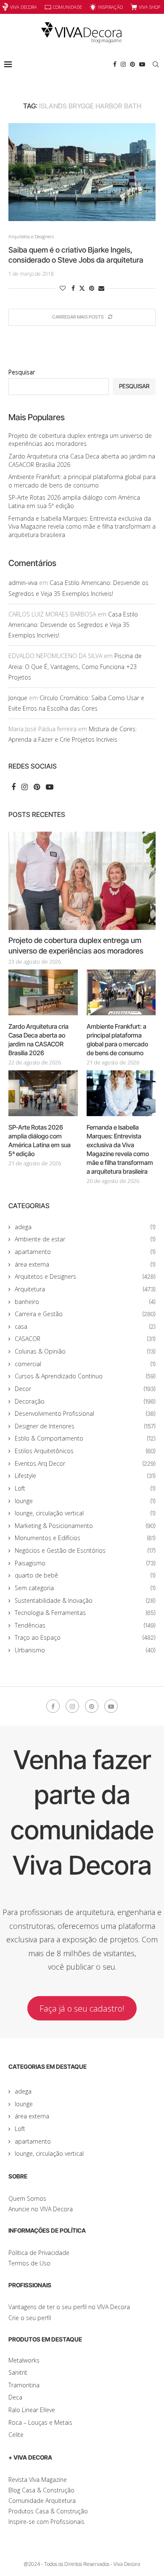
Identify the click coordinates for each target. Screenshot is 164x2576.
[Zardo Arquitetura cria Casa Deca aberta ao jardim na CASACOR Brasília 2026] (43, 993)
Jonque (18, 698)
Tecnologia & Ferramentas (85, 1613)
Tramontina (24, 2385)
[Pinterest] (132, 64)
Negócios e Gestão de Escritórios (85, 1550)
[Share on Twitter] (82, 288)
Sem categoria (85, 1588)
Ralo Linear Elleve (32, 2410)
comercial (85, 1364)
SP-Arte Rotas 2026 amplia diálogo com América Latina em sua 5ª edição (40, 1140)
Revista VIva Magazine (38, 2480)
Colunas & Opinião (85, 1351)
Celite (16, 2435)
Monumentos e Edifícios (85, 1538)
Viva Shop (149, 7)
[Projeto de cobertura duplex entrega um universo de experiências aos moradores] (82, 881)
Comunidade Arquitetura (42, 2501)
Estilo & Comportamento (85, 1438)
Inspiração (110, 7)
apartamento (85, 1252)
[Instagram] (123, 64)
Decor (85, 1389)
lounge (85, 1501)
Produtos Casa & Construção (48, 2511)
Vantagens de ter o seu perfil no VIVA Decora (69, 2307)
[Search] (156, 64)
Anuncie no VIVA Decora (41, 2209)
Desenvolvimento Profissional (85, 1413)
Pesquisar (22, 372)
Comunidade (67, 7)
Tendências (85, 1625)
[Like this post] (63, 288)
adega (85, 1227)
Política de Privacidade (39, 2253)
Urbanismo (85, 1650)
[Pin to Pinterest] (92, 288)
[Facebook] (115, 64)
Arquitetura (85, 1289)
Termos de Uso (29, 2263)
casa (85, 1326)
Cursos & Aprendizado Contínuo (85, 1376)
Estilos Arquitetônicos (85, 1451)
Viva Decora (24, 7)
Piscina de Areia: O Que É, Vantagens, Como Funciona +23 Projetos (75, 666)
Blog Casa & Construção (41, 2490)
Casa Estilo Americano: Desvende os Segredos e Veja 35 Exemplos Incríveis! (73, 625)
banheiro (85, 1302)
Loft (85, 1488)
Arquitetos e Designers (85, 1276)
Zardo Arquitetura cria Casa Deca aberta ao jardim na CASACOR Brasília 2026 (38, 1040)
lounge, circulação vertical (85, 1513)
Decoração (85, 1401)
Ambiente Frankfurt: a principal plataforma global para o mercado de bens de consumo (82, 481)
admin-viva (23, 583)
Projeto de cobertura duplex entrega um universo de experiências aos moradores (80, 440)
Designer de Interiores (85, 1426)
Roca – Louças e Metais (40, 2422)
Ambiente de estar (85, 1239)
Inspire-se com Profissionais (46, 2522)
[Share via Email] (101, 288)
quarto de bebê (85, 1575)
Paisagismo (85, 1563)
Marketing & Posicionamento (85, 1526)
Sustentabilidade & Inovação (85, 1600)
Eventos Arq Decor (85, 1463)
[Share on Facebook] (73, 288)
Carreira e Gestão (85, 1314)
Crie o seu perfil (30, 2318)
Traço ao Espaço (85, 1637)
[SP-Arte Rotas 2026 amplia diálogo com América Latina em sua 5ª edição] (43, 1093)
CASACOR (85, 1339)
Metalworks (24, 2360)
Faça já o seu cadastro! (82, 2008)
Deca (15, 2397)
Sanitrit (18, 2372)
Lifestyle (85, 1476)
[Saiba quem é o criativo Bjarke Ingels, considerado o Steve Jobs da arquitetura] (82, 172)
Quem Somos (27, 2198)
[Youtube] (142, 64)
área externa (85, 1264)
